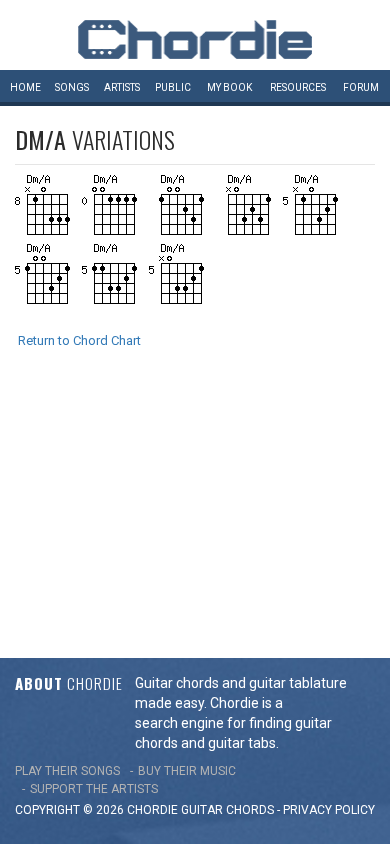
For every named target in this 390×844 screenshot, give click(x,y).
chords (250, 810)
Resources (298, 87)
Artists (122, 87)
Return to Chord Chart (79, 340)
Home (25, 87)
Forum (361, 87)
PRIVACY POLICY (329, 810)
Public (173, 87)
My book (229, 87)
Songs (72, 87)
